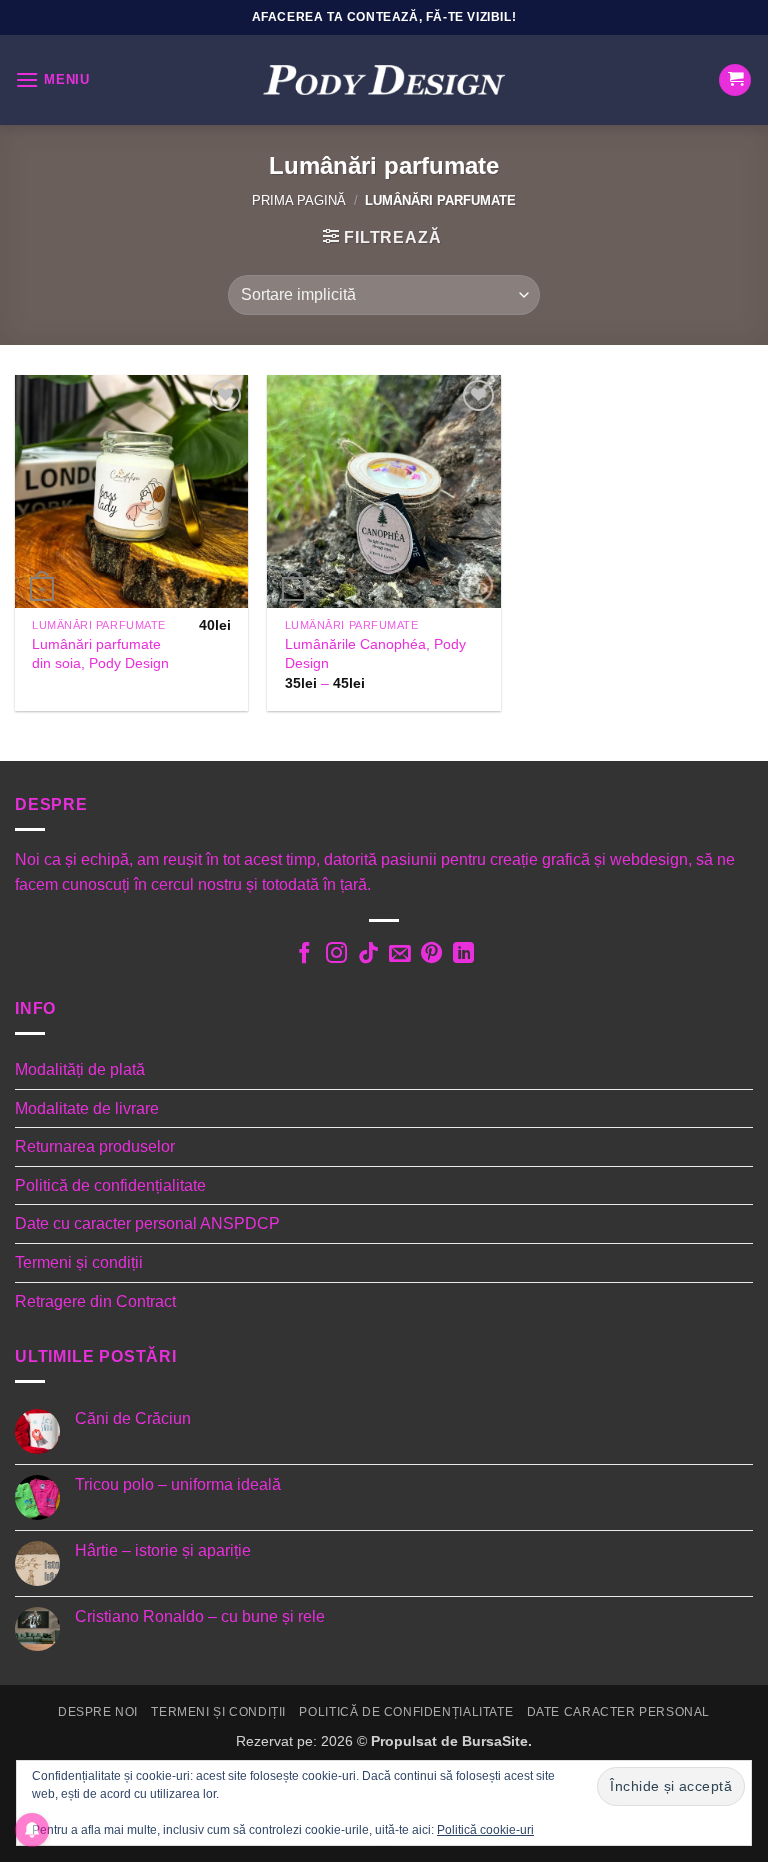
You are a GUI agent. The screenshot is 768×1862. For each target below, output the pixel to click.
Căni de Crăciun (133, 1418)
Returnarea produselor (95, 1146)
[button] (52, 79)
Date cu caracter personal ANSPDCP (147, 1223)
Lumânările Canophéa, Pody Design (375, 653)
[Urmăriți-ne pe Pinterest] (431, 955)
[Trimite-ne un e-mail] (399, 955)
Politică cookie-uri (485, 1830)
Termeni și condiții (79, 1262)
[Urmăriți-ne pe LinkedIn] (463, 955)
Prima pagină (299, 200)
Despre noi (98, 1712)
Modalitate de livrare (87, 1108)
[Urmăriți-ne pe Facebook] (304, 955)
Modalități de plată (80, 1069)
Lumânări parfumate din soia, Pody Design (100, 653)
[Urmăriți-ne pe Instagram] (335, 955)
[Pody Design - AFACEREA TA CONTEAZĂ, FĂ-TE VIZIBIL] (384, 80)
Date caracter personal (618, 1712)
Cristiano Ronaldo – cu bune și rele (200, 1616)
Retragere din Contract (95, 1301)
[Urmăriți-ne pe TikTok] (367, 955)
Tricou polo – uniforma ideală (178, 1484)
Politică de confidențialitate (110, 1185)
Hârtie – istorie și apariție (163, 1550)
